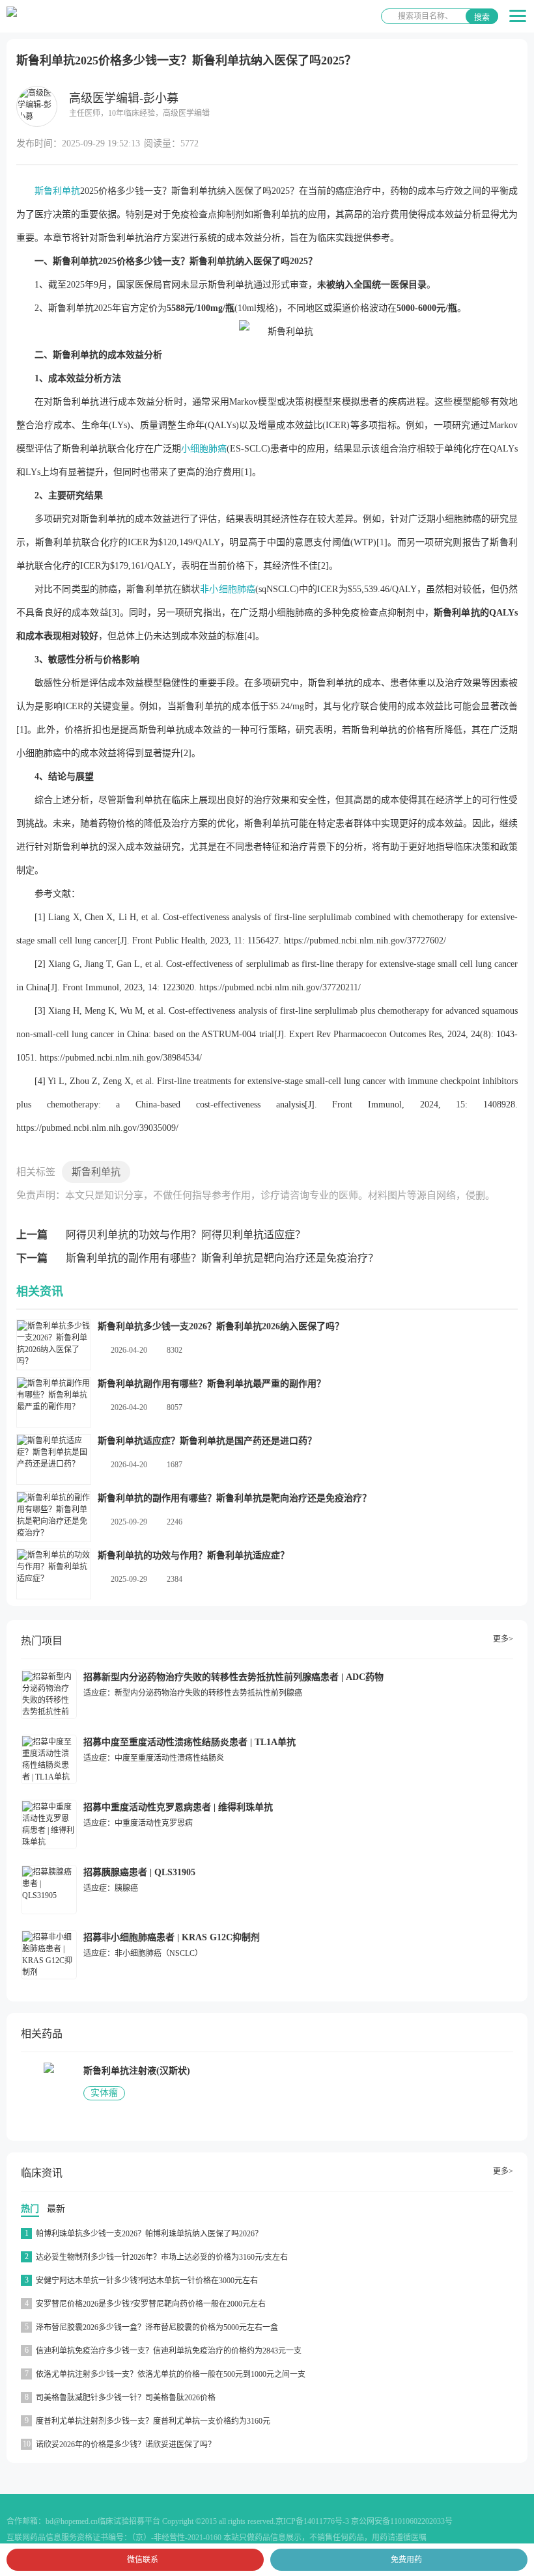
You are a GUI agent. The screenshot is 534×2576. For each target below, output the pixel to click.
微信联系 (143, 2560)
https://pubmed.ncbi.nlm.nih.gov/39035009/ (97, 1128)
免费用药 (406, 2560)
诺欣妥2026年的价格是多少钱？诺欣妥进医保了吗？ (126, 2445)
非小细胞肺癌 (228, 589)
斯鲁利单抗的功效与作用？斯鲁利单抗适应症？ (193, 1555)
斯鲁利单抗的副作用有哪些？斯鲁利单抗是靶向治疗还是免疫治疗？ (222, 1258)
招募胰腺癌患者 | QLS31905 (139, 1872)
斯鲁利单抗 (57, 191)
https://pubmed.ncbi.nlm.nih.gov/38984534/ (121, 1058)
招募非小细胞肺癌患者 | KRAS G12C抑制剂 (172, 1937)
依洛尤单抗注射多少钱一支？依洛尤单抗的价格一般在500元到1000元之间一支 (171, 2374)
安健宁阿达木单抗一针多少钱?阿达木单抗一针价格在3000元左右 (147, 2281)
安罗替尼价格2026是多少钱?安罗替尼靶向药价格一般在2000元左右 (151, 2304)
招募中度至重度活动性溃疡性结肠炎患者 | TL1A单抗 (190, 1742)
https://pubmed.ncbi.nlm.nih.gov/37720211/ (280, 987)
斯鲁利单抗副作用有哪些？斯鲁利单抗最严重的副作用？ (212, 1384)
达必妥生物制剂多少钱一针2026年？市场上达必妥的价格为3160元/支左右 (162, 2257)
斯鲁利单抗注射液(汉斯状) (137, 2071)
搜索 (482, 18)
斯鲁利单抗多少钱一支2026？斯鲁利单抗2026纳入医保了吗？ (221, 1326)
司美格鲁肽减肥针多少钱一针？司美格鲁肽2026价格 (126, 2398)
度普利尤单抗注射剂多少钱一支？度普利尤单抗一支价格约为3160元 (153, 2421)
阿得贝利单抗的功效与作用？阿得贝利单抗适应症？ (186, 1235)
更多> (503, 1639)
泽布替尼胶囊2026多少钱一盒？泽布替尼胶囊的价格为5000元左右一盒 (157, 2327)
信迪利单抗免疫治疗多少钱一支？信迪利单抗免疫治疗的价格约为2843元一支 (169, 2351)
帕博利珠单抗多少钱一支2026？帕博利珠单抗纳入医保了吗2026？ (149, 2234)
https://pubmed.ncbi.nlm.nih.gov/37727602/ (365, 941)
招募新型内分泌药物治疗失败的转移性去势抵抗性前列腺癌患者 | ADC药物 (233, 1677)
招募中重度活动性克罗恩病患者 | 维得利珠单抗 (178, 1807)
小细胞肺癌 (204, 449)
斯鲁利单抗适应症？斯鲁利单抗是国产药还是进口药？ (207, 1441)
